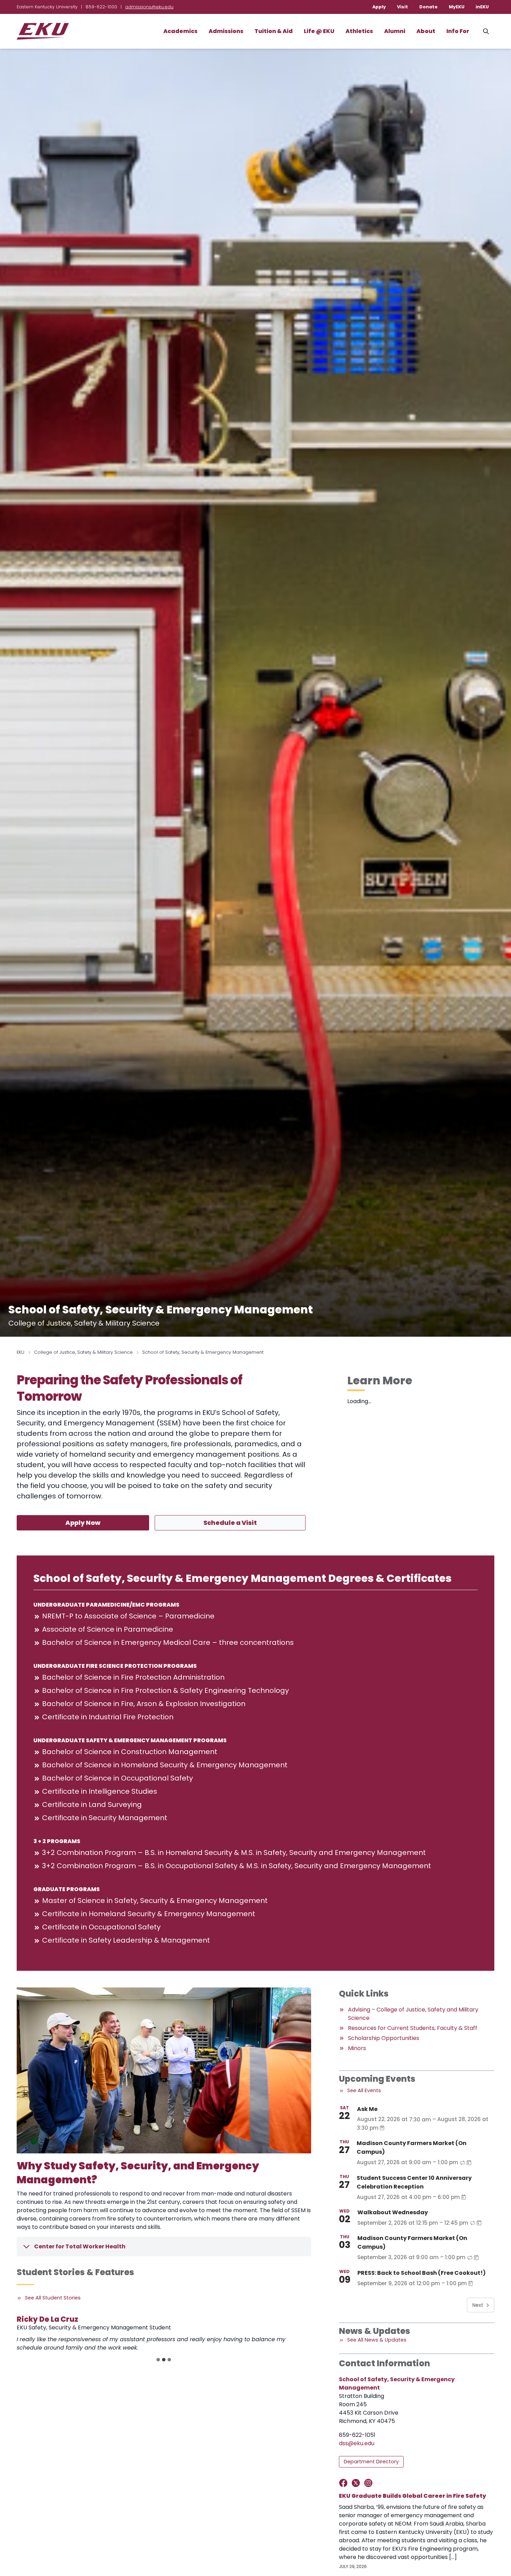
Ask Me (367, 2109)
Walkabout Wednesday (393, 2212)
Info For (458, 31)
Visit (403, 7)
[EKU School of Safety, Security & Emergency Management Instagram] (370, 2483)
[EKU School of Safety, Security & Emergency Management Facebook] (345, 2483)
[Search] (486, 31)
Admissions (226, 31)
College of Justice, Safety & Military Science (83, 1352)
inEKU (482, 7)
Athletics (359, 31)
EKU (21, 1352)
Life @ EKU (319, 31)
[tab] (158, 2360)
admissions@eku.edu (149, 7)
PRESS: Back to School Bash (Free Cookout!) (421, 2273)
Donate (428, 7)
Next (478, 2305)
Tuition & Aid (274, 31)
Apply (379, 7)
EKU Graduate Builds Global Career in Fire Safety (412, 2496)
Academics (180, 31)
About (426, 31)
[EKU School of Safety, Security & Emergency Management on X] (357, 2483)
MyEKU (457, 7)
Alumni (395, 31)
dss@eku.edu (357, 2443)
